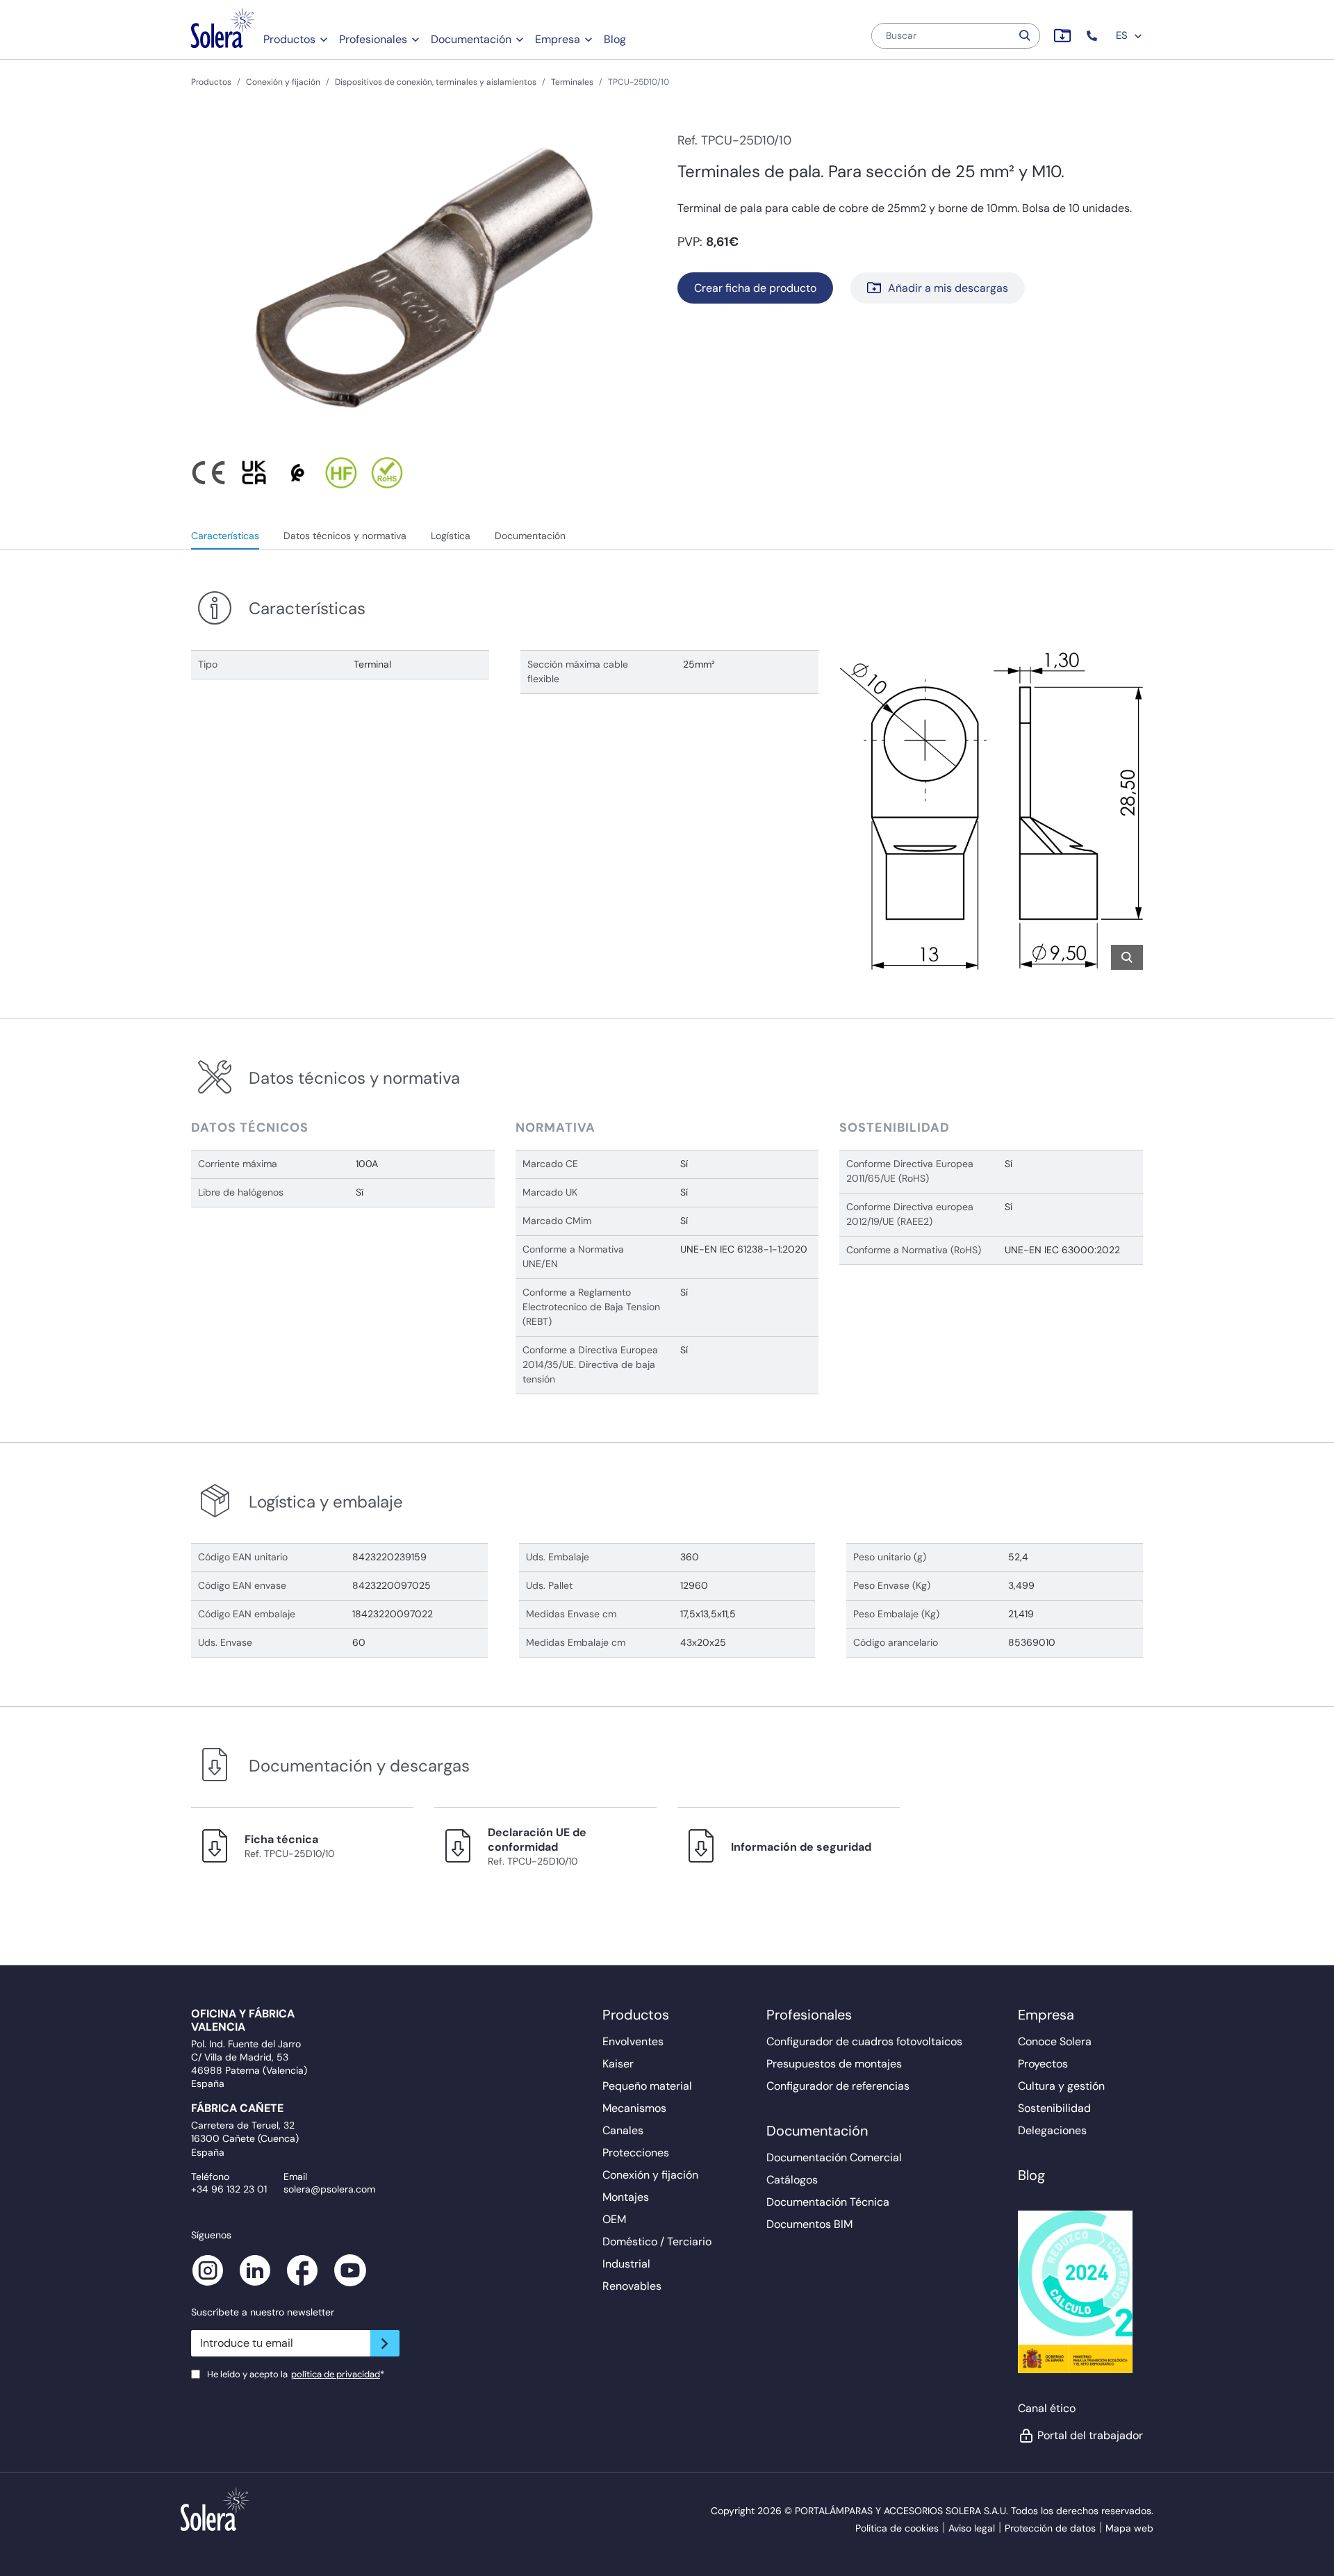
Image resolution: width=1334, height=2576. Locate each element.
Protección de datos (1050, 2528)
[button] (1093, 36)
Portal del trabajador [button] (1090, 2435)
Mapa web (1129, 2528)
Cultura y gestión (1061, 2086)
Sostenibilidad (1054, 2108)
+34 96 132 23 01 (229, 2189)
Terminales (572, 82)
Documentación (471, 39)
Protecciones (636, 2153)
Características (225, 536)
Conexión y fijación (283, 82)
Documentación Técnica (828, 2202)
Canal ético (1047, 2408)
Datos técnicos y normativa (345, 536)
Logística (451, 536)
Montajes (626, 2197)
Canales (623, 2130)
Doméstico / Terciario (657, 2241)
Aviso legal (972, 2528)
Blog (615, 39)
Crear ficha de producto (755, 288)
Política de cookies (897, 2528)
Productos (289, 39)
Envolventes (633, 2041)
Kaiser (618, 2064)
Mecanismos (634, 2108)
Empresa (558, 39)
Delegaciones (1052, 2130)
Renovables (632, 2286)
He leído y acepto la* (296, 2374)
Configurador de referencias (838, 2086)
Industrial (626, 2264)
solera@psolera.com (329, 2189)
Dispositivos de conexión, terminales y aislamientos (436, 82)
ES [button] (1123, 35)
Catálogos (792, 2180)
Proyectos (1043, 2064)
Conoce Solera (1055, 2041)
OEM (614, 2219)
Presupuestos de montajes (834, 2064)
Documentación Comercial (834, 2157)
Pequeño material (647, 2086)
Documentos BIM (809, 2224)
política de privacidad (336, 2374)
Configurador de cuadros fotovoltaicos (864, 2041)
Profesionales (373, 39)
